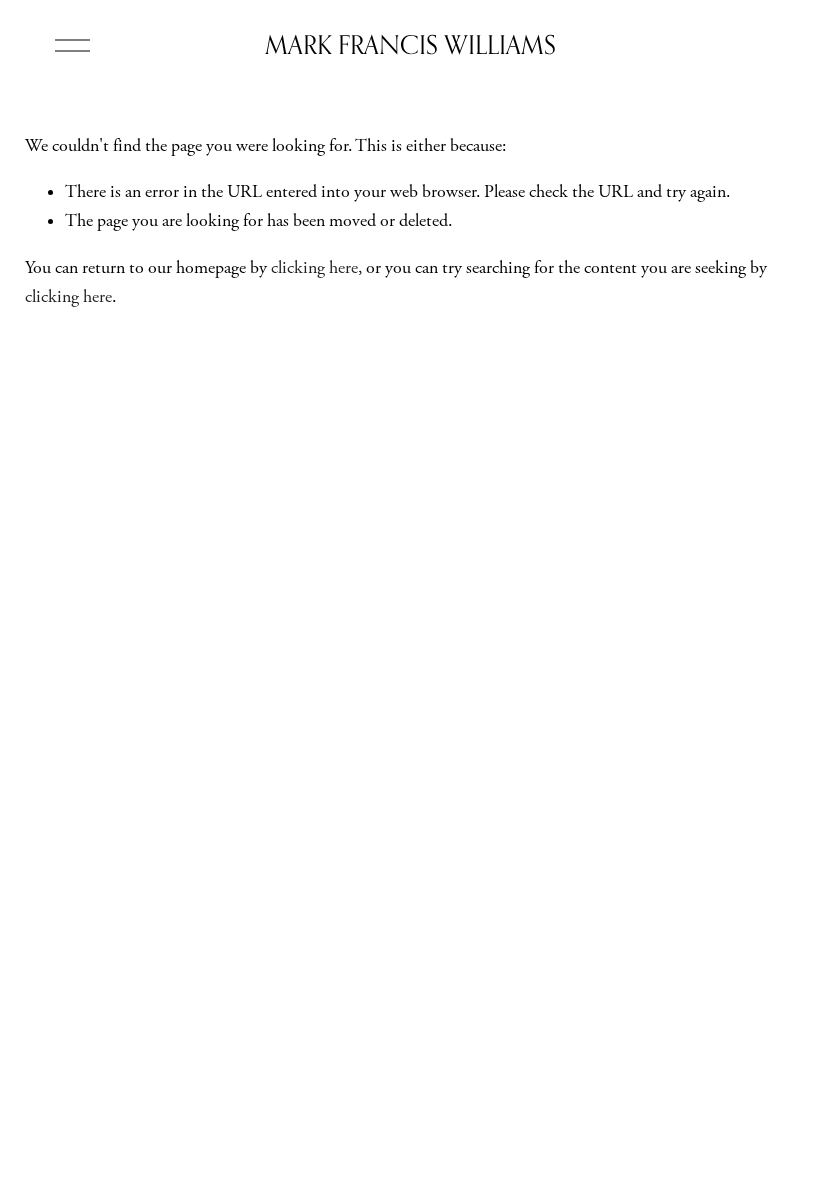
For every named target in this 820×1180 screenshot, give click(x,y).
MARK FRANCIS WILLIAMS (410, 44)
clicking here (314, 268)
